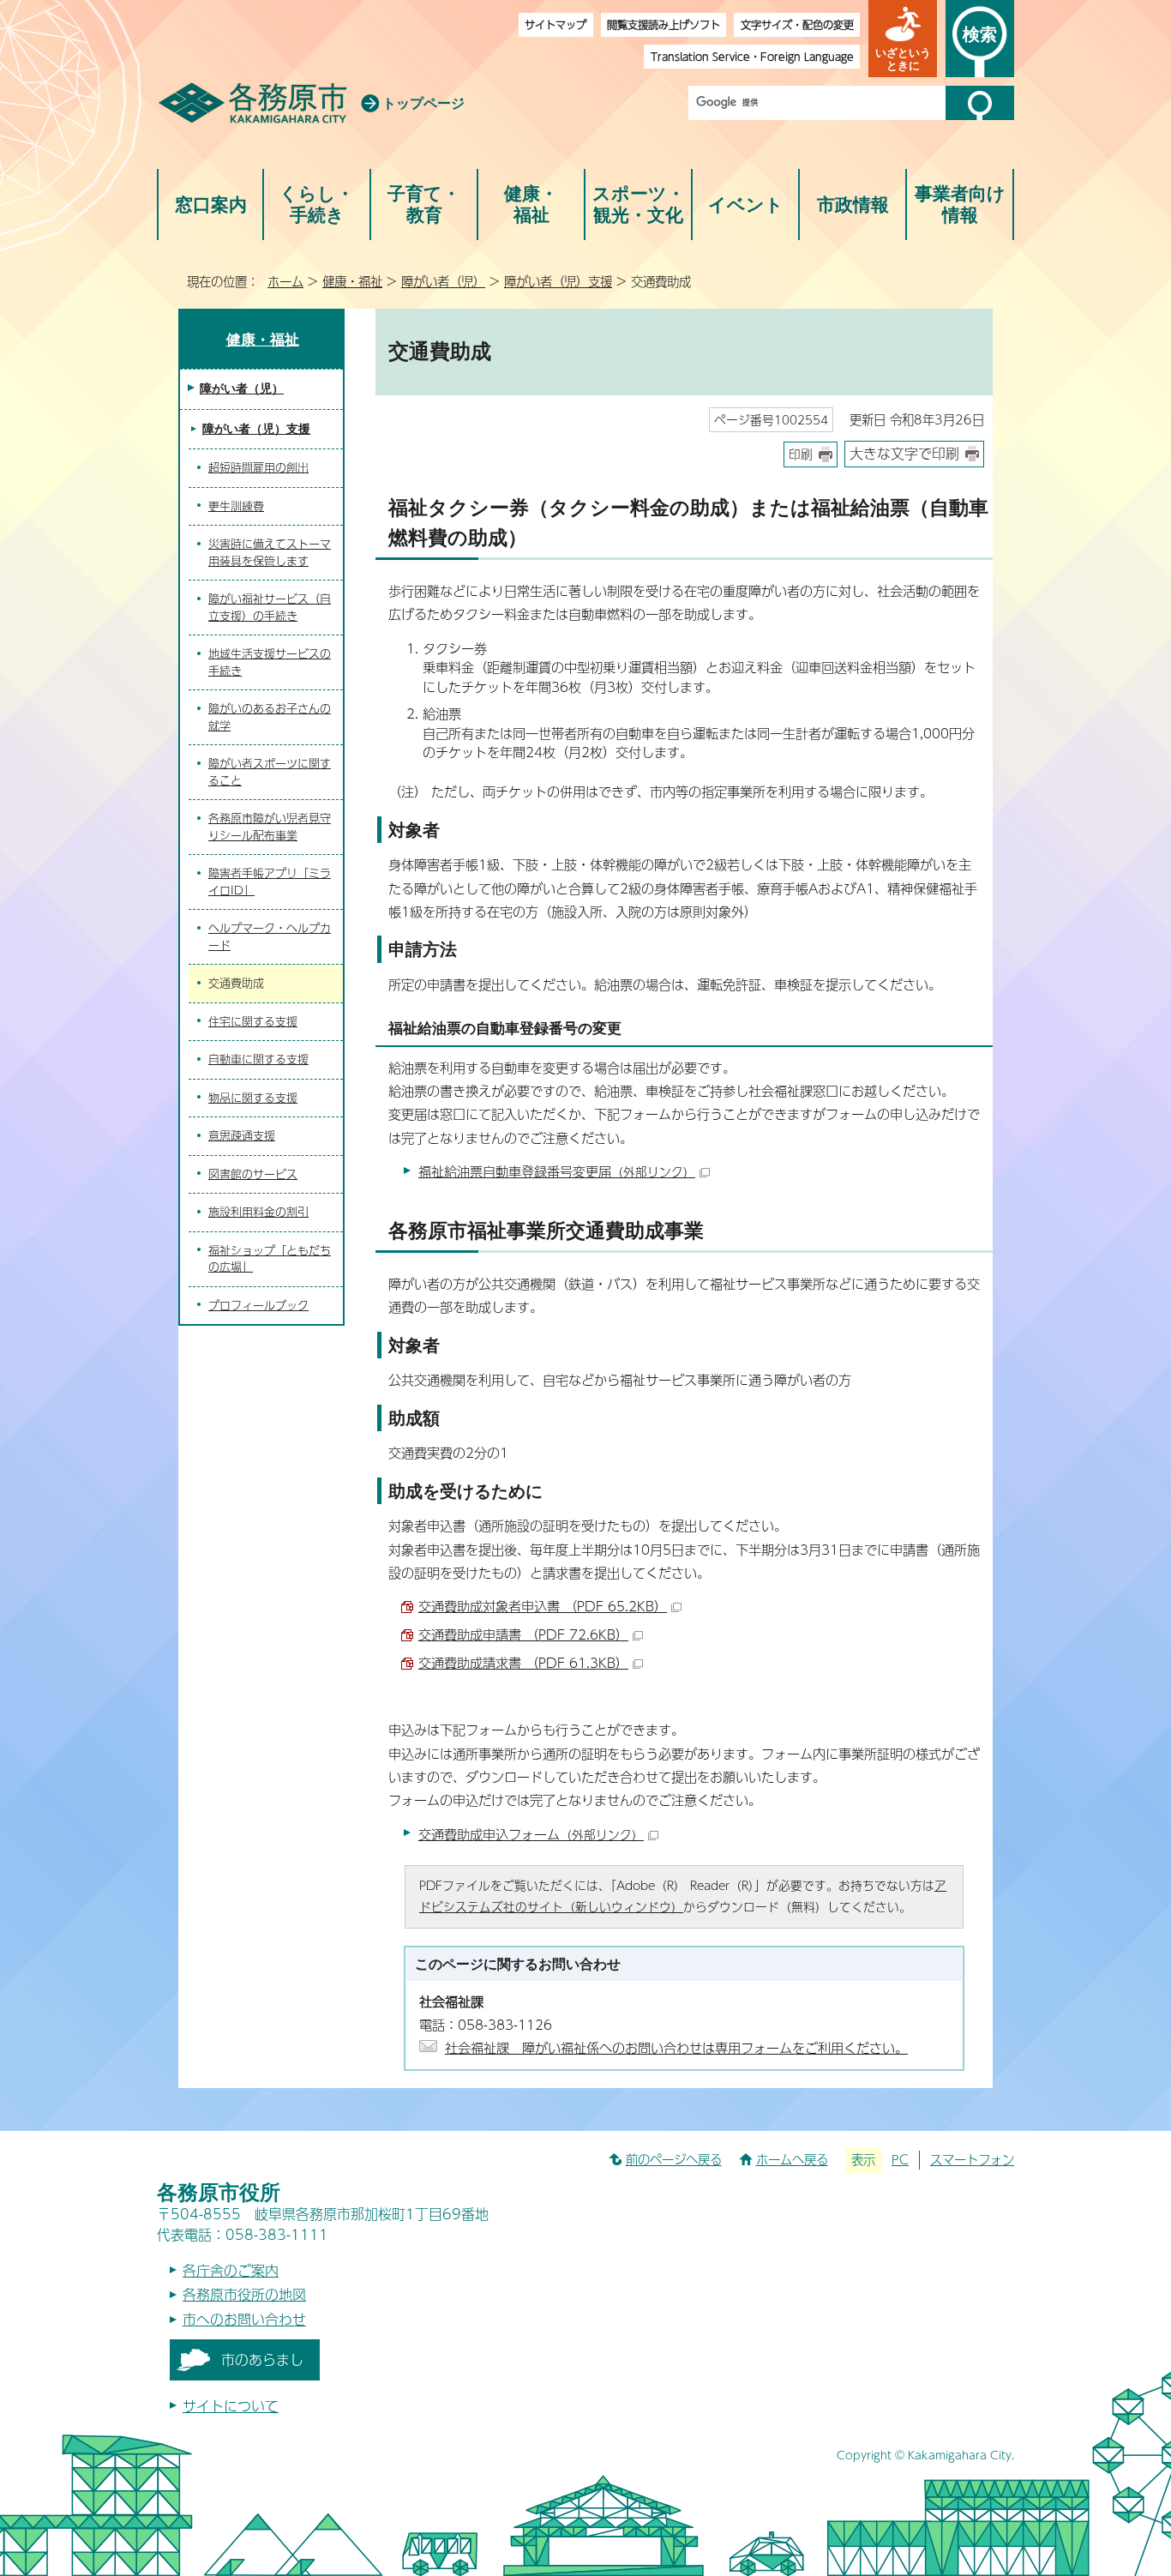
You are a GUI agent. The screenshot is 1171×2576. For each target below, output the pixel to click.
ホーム (285, 281)
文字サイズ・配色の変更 (797, 24)
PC (900, 2159)
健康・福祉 (531, 205)
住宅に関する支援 (253, 1021)
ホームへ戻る (792, 2159)
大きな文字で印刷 (904, 453)
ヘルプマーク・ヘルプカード (270, 936)
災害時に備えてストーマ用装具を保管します (270, 552)
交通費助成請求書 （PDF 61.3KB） (523, 1662)
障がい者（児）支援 (558, 281)
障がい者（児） (443, 281)
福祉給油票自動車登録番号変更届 (557, 1171)
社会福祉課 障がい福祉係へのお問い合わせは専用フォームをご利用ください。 (676, 2047)
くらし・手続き (317, 205)
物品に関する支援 (253, 1098)
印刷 (801, 454)
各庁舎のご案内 (231, 2270)
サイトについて (231, 2406)
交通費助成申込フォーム (531, 1834)
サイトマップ (555, 24)
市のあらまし (262, 2359)
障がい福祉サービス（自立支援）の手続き (270, 607)
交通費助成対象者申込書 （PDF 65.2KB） (543, 1606)
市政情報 (853, 205)
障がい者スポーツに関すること (270, 772)
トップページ (423, 103)
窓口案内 (211, 205)
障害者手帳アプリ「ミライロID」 (270, 882)
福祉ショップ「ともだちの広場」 (270, 1259)
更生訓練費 (236, 506)
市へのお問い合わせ (244, 2319)
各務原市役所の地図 (244, 2294)
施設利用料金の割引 (258, 1212)
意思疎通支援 (242, 1135)
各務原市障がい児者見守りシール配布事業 (270, 827)
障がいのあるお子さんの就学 (270, 717)
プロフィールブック (258, 1305)
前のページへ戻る (674, 2159)
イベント (746, 205)
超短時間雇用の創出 (258, 467)
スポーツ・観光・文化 (639, 205)
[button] (903, 39)
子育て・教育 (424, 205)
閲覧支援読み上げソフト (664, 24)
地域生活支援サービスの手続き (270, 662)
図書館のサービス (253, 1174)
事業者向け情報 (960, 205)
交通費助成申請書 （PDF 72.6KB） (523, 1634)
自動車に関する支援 (258, 1059)
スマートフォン (972, 2159)
